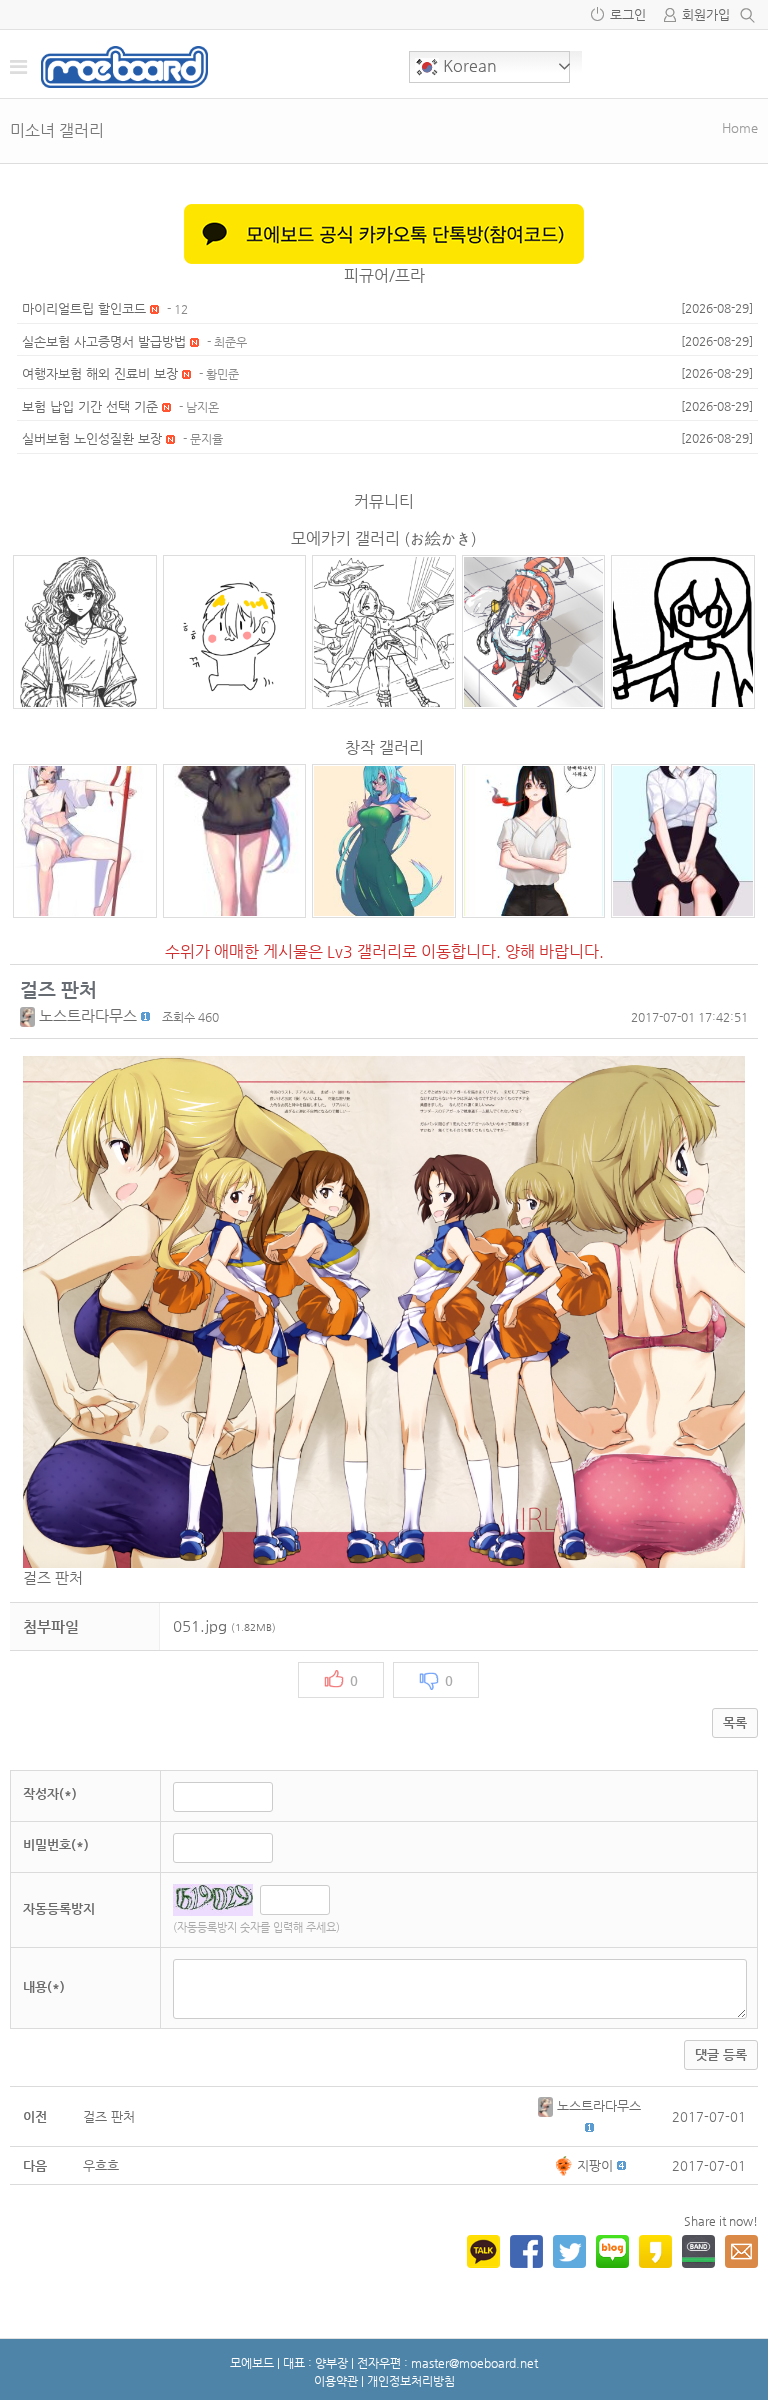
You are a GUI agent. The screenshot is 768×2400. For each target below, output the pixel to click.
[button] (29, 1015)
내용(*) (44, 1986)
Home (740, 127)
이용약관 (336, 2381)
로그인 (628, 14)
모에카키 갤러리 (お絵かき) (384, 538)
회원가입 (706, 14)
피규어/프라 (384, 275)
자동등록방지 (59, 1908)
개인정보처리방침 (411, 2381)
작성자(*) (50, 1793)
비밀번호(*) (56, 1844)
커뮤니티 (384, 501)
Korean (468, 65)
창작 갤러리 (384, 747)
